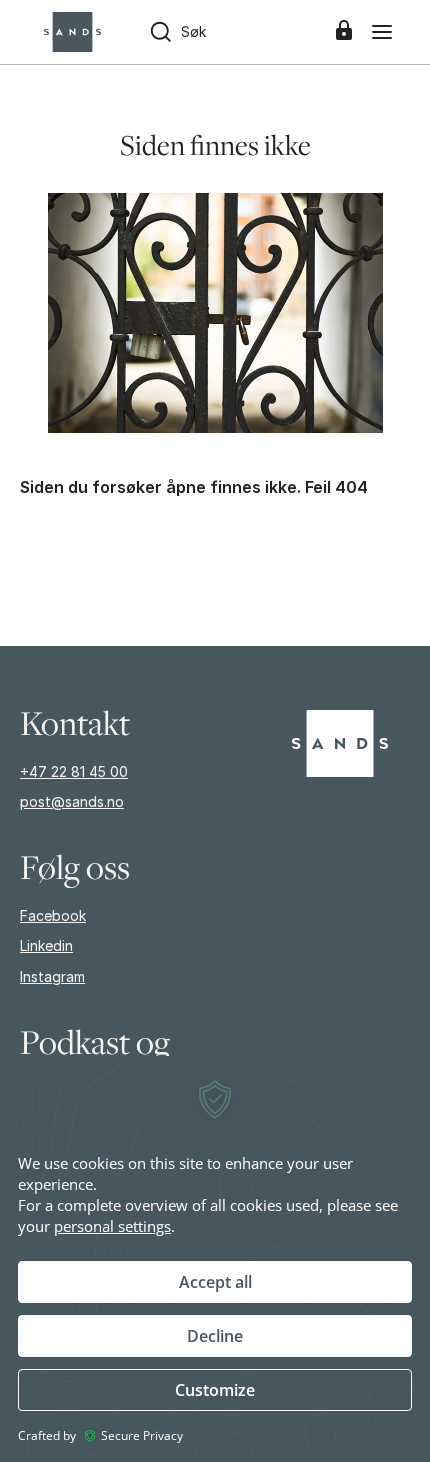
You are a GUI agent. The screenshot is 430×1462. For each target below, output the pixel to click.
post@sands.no (72, 801)
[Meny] (382, 32)
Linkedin (46, 945)
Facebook (53, 915)
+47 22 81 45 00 (74, 771)
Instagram (52, 976)
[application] (215, 1259)
